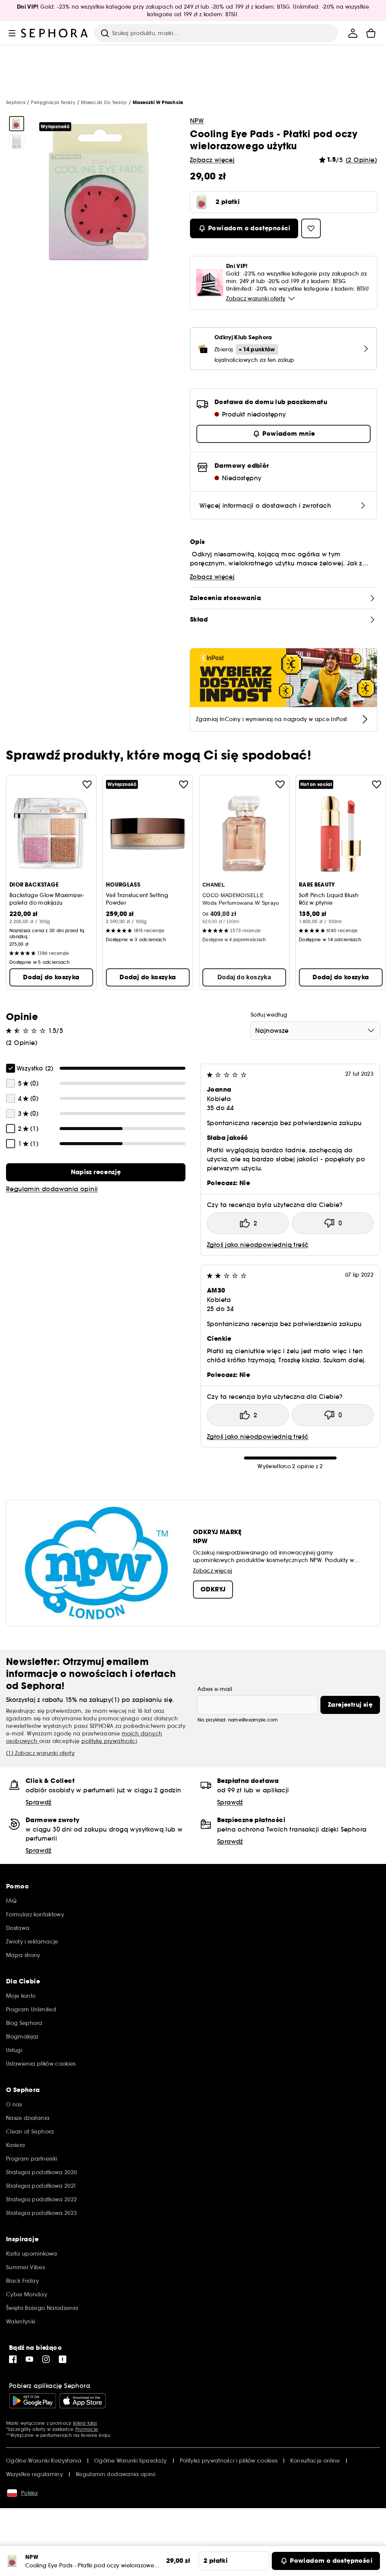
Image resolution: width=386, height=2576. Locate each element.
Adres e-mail (215, 1689)
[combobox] (315, 1031)
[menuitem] (353, 33)
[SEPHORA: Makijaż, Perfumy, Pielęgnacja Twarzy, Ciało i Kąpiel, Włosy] (55, 33)
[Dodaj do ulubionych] (87, 784)
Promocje (87, 2429)
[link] (96, 1172)
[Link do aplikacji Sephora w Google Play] (33, 2401)
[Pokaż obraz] (17, 124)
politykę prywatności (109, 1741)
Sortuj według (269, 1015)
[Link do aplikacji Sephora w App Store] (83, 2401)
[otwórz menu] (12, 33)
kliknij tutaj (85, 2423)
